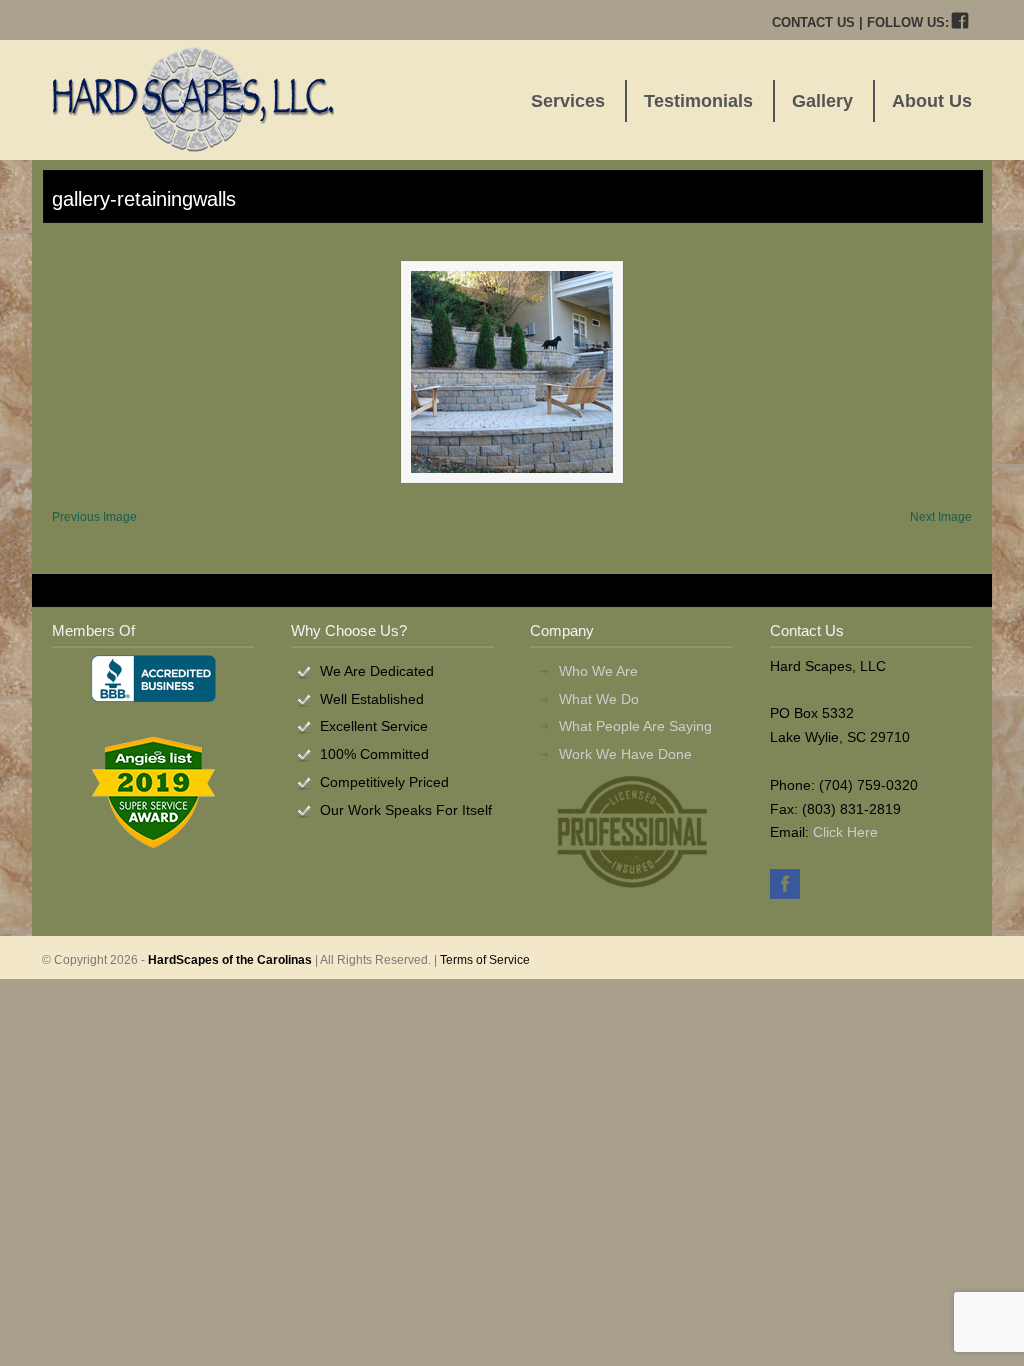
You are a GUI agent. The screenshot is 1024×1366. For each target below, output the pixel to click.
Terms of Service (485, 960)
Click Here (845, 832)
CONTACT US (813, 22)
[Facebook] (960, 22)
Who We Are (598, 671)
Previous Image (94, 517)
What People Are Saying (635, 726)
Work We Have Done (625, 754)
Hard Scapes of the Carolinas (193, 99)
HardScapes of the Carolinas (230, 960)
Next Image (941, 517)
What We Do (599, 699)
